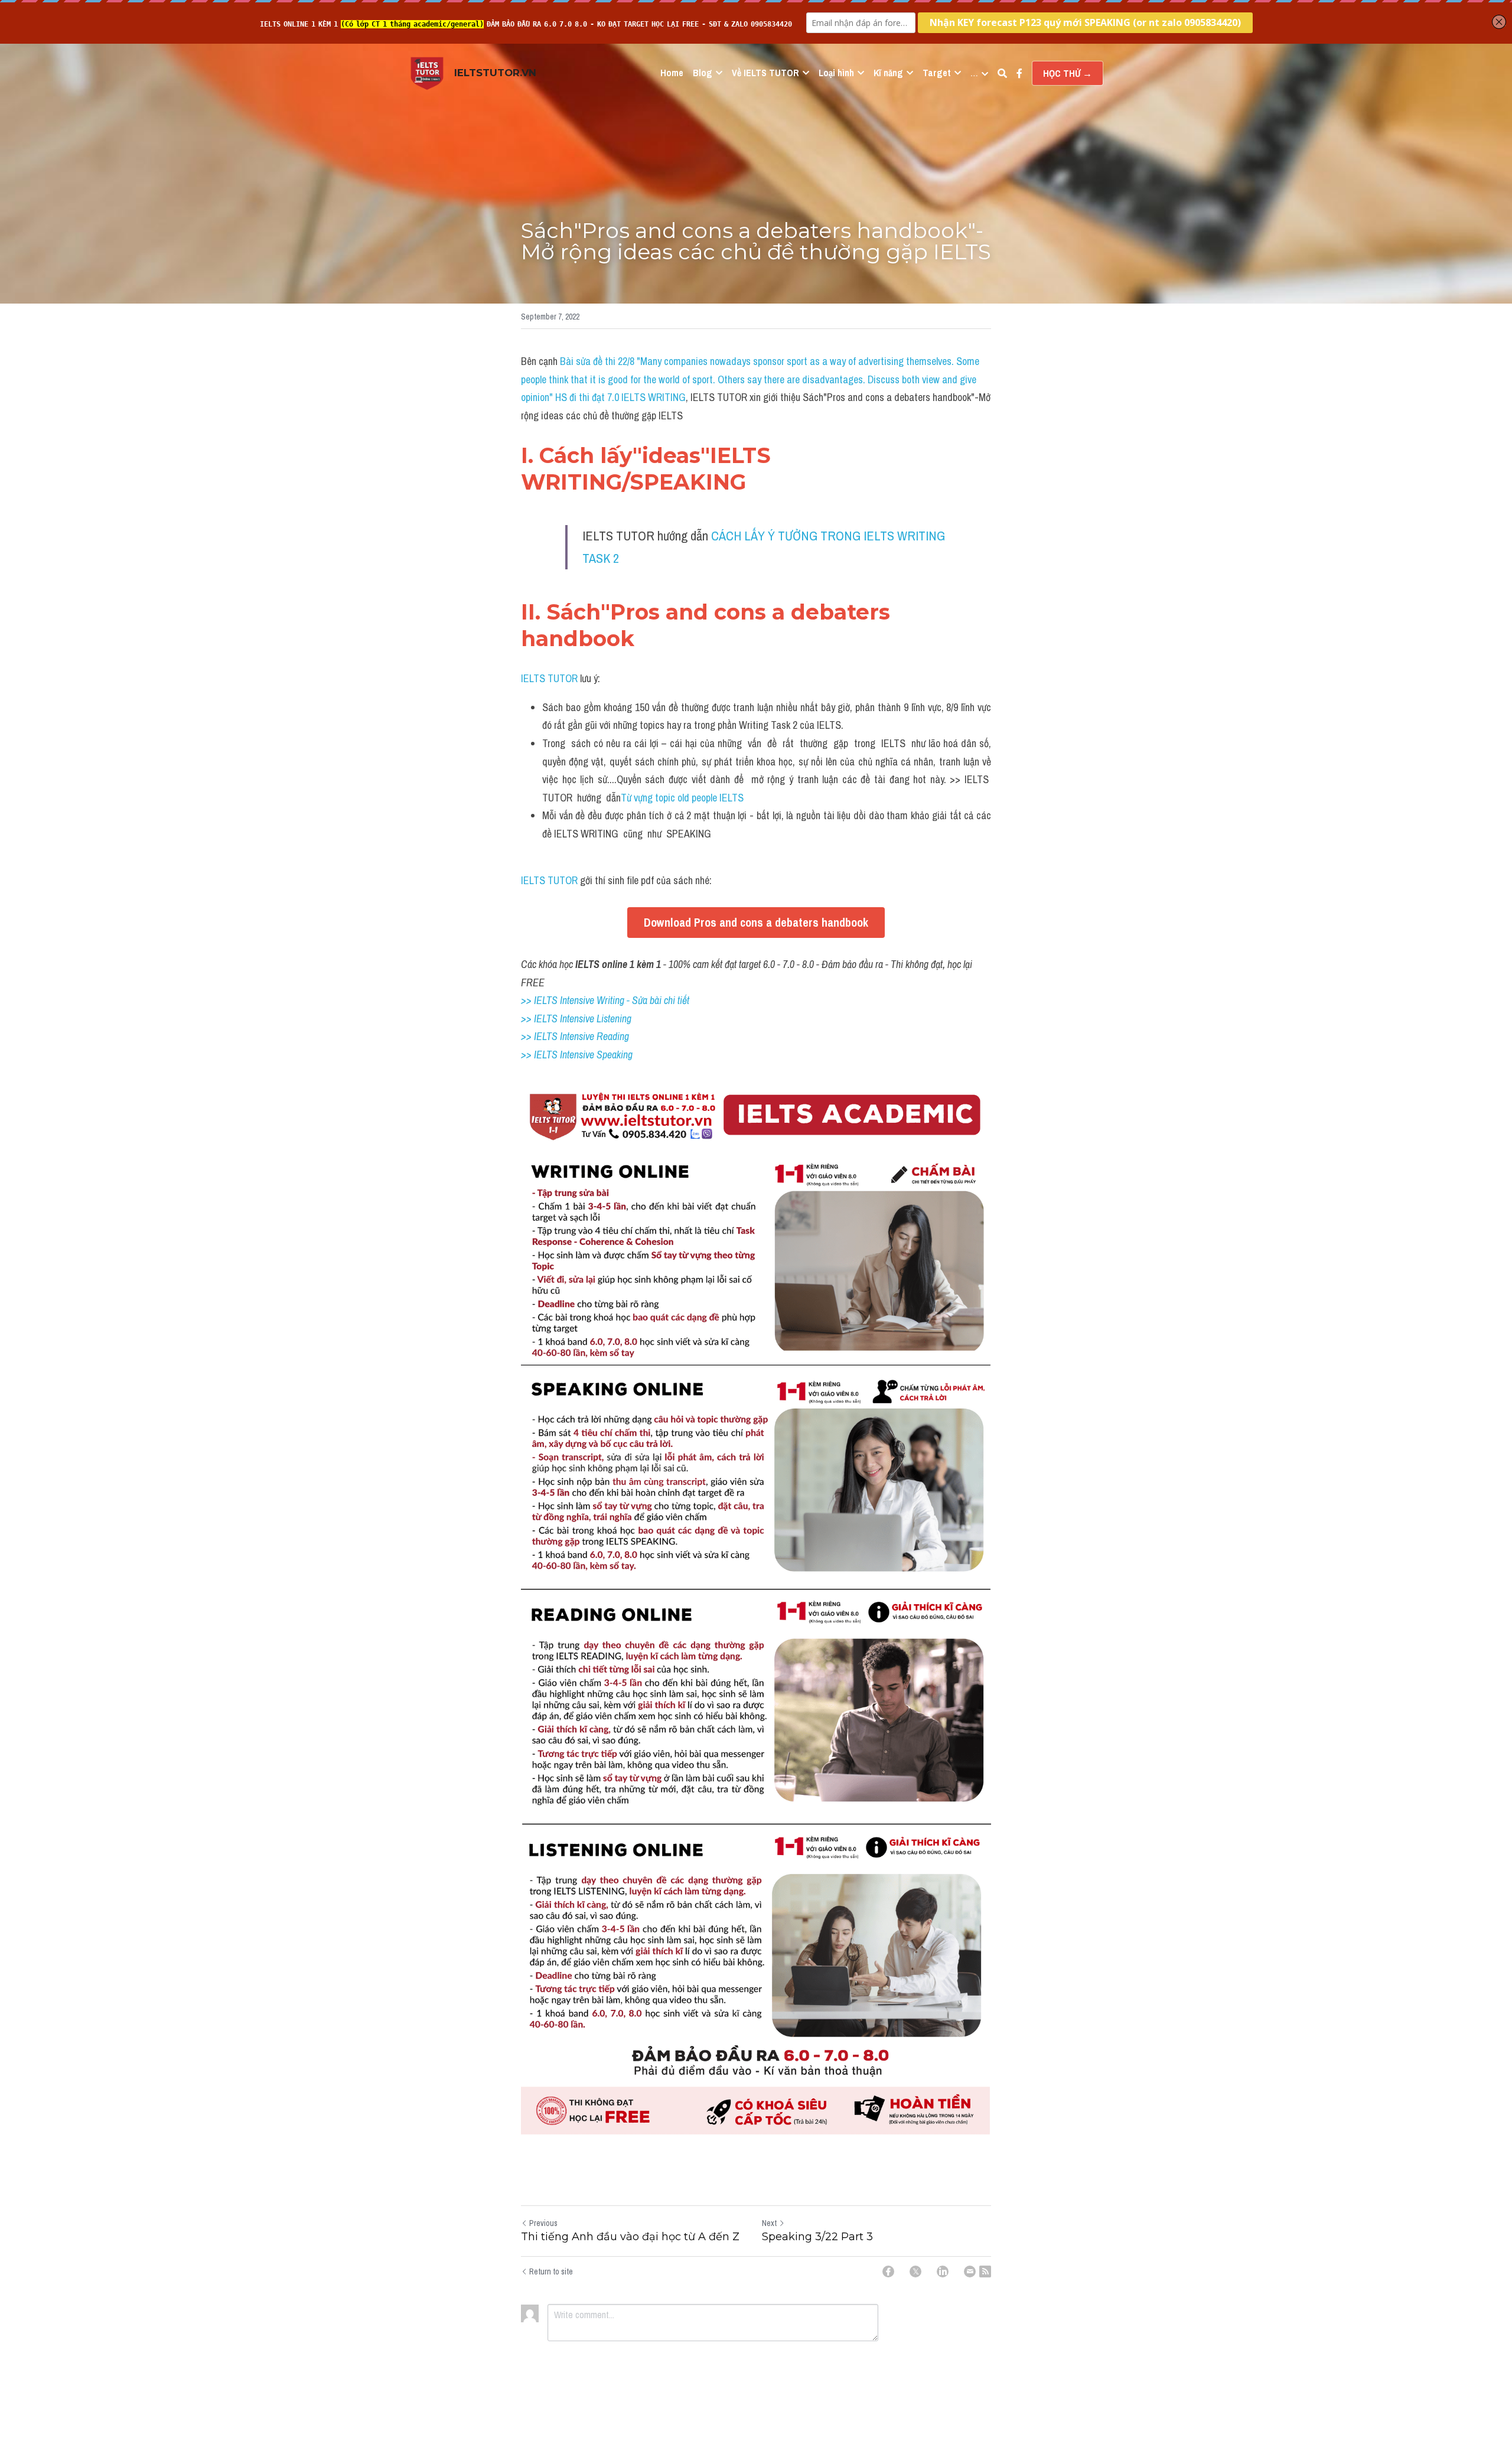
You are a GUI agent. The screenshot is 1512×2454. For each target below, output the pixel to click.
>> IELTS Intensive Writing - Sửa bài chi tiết (605, 1000)
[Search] (1002, 73)
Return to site (551, 2272)
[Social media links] (1019, 73)
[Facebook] (888, 2272)
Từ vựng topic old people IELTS (682, 798)
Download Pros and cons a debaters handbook (756, 922)
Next (769, 2223)
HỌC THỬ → (1068, 73)
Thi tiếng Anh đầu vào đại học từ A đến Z (630, 2237)
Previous (543, 2223)
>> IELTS (540, 1055)
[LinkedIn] (943, 2272)
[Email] (970, 2272)
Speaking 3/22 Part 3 (817, 2237)
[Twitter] (915, 2272)
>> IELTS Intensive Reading (575, 1036)
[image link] (427, 72)
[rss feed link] (985, 2272)
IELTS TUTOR (549, 678)
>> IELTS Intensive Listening (576, 1019)
